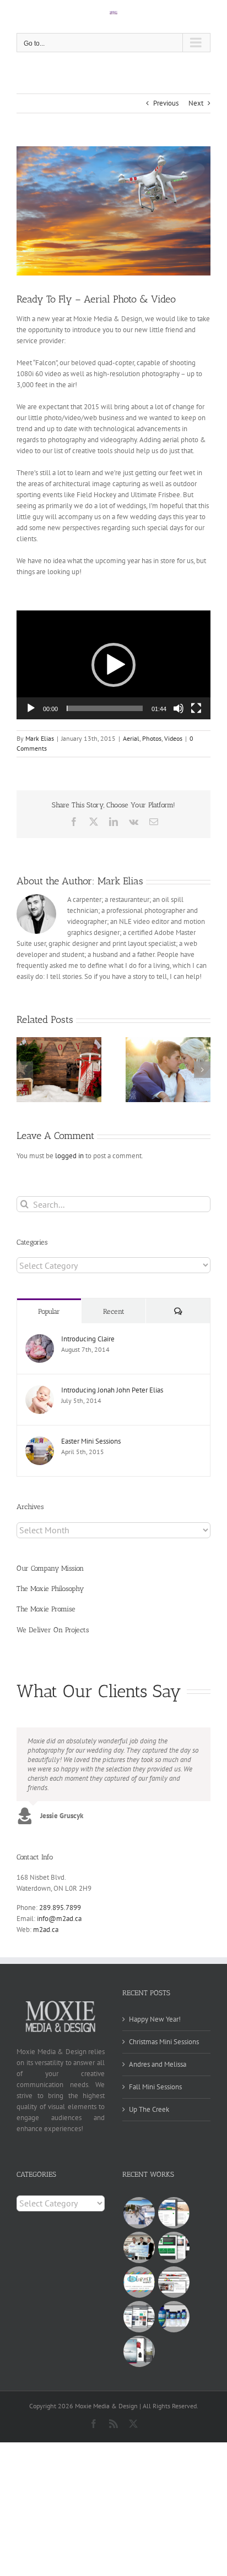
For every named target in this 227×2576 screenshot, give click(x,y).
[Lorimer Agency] (139, 2282)
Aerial (131, 738)
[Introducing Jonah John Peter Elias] (40, 1391)
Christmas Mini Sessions (164, 2042)
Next (196, 103)
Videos (173, 738)
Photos (152, 738)
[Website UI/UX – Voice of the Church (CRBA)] (174, 2213)
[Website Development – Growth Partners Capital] (174, 2247)
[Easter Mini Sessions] (40, 1442)
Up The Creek (149, 2109)
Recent (114, 1311)
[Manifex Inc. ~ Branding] (139, 2317)
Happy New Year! (155, 2019)
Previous (166, 103)
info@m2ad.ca (59, 1919)
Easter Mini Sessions (91, 1441)
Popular (49, 1311)
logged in (69, 1156)
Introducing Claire (88, 1339)
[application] (113, 665)
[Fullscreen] (196, 708)
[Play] (31, 708)
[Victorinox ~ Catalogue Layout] (139, 2351)
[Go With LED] (139, 2247)
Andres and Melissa (158, 2064)
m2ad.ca (46, 1930)
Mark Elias (40, 738)
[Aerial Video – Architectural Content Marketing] (139, 2213)
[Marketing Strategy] (174, 2282)
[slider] (105, 708)
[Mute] (179, 708)
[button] (113, 665)
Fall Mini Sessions (155, 2087)
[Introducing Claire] (40, 1339)
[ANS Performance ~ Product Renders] (174, 2317)
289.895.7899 (60, 1908)
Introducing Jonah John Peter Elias (112, 1390)
